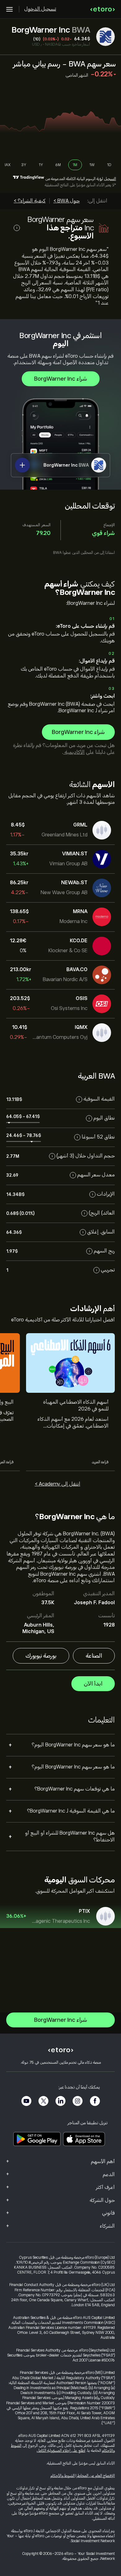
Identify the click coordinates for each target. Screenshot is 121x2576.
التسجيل (110, 179)
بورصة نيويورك (41, 1656)
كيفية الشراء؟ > (30, 201)
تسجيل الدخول (40, 9)
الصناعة (94, 1656)
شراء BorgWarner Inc (61, 379)
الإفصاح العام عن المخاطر (96, 2476)
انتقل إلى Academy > (58, 1484)
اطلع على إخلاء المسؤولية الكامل (61, 2451)
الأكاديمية (74, 752)
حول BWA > (67, 201)
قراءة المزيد (100, 1462)
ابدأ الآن (93, 1684)
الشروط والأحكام (63, 2476)
